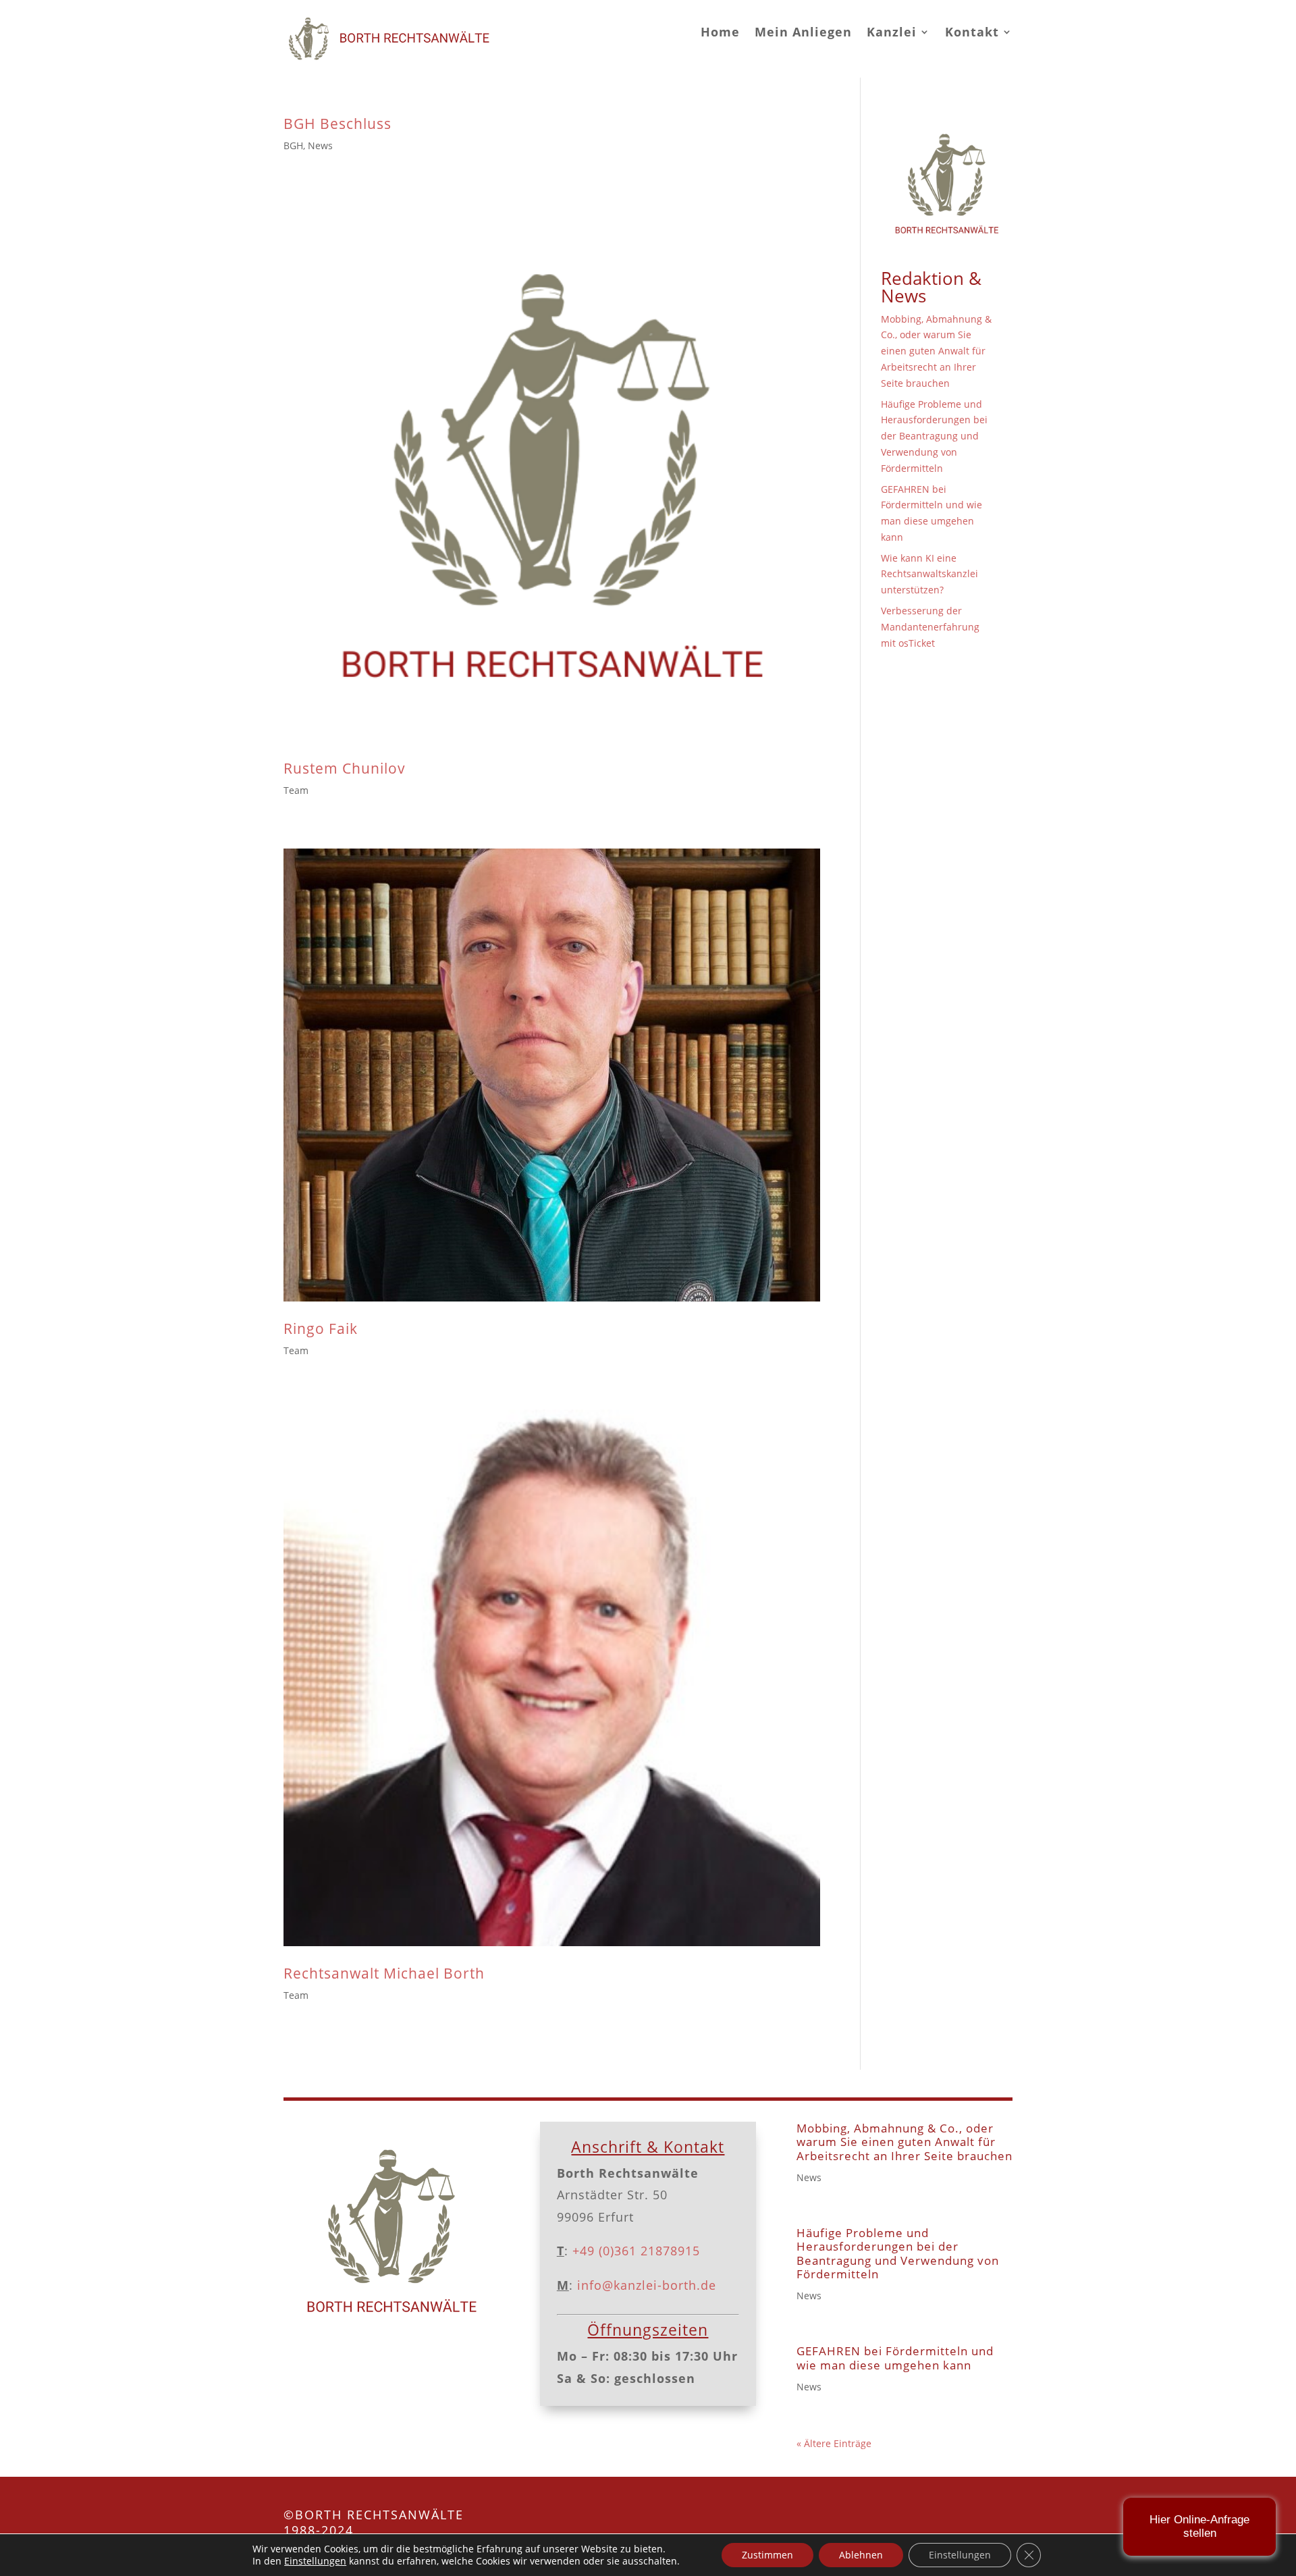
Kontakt (972, 32)
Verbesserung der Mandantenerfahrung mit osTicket (930, 627)
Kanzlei (892, 32)
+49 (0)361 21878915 (636, 2251)
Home (720, 32)
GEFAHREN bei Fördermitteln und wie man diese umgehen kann (895, 2358)
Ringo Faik (321, 1329)
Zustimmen (767, 2555)
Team (296, 790)
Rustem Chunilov (345, 768)
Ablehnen (861, 2555)
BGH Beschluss (337, 124)
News (320, 145)
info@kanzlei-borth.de (645, 2285)
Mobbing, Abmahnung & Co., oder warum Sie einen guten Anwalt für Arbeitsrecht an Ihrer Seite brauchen (936, 351)
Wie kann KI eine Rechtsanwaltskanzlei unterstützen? (929, 574)
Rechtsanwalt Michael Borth (384, 1973)
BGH (293, 145)
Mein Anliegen (803, 32)
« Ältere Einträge (834, 2443)
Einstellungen (315, 2561)
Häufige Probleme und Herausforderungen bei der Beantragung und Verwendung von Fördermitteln (934, 436)
